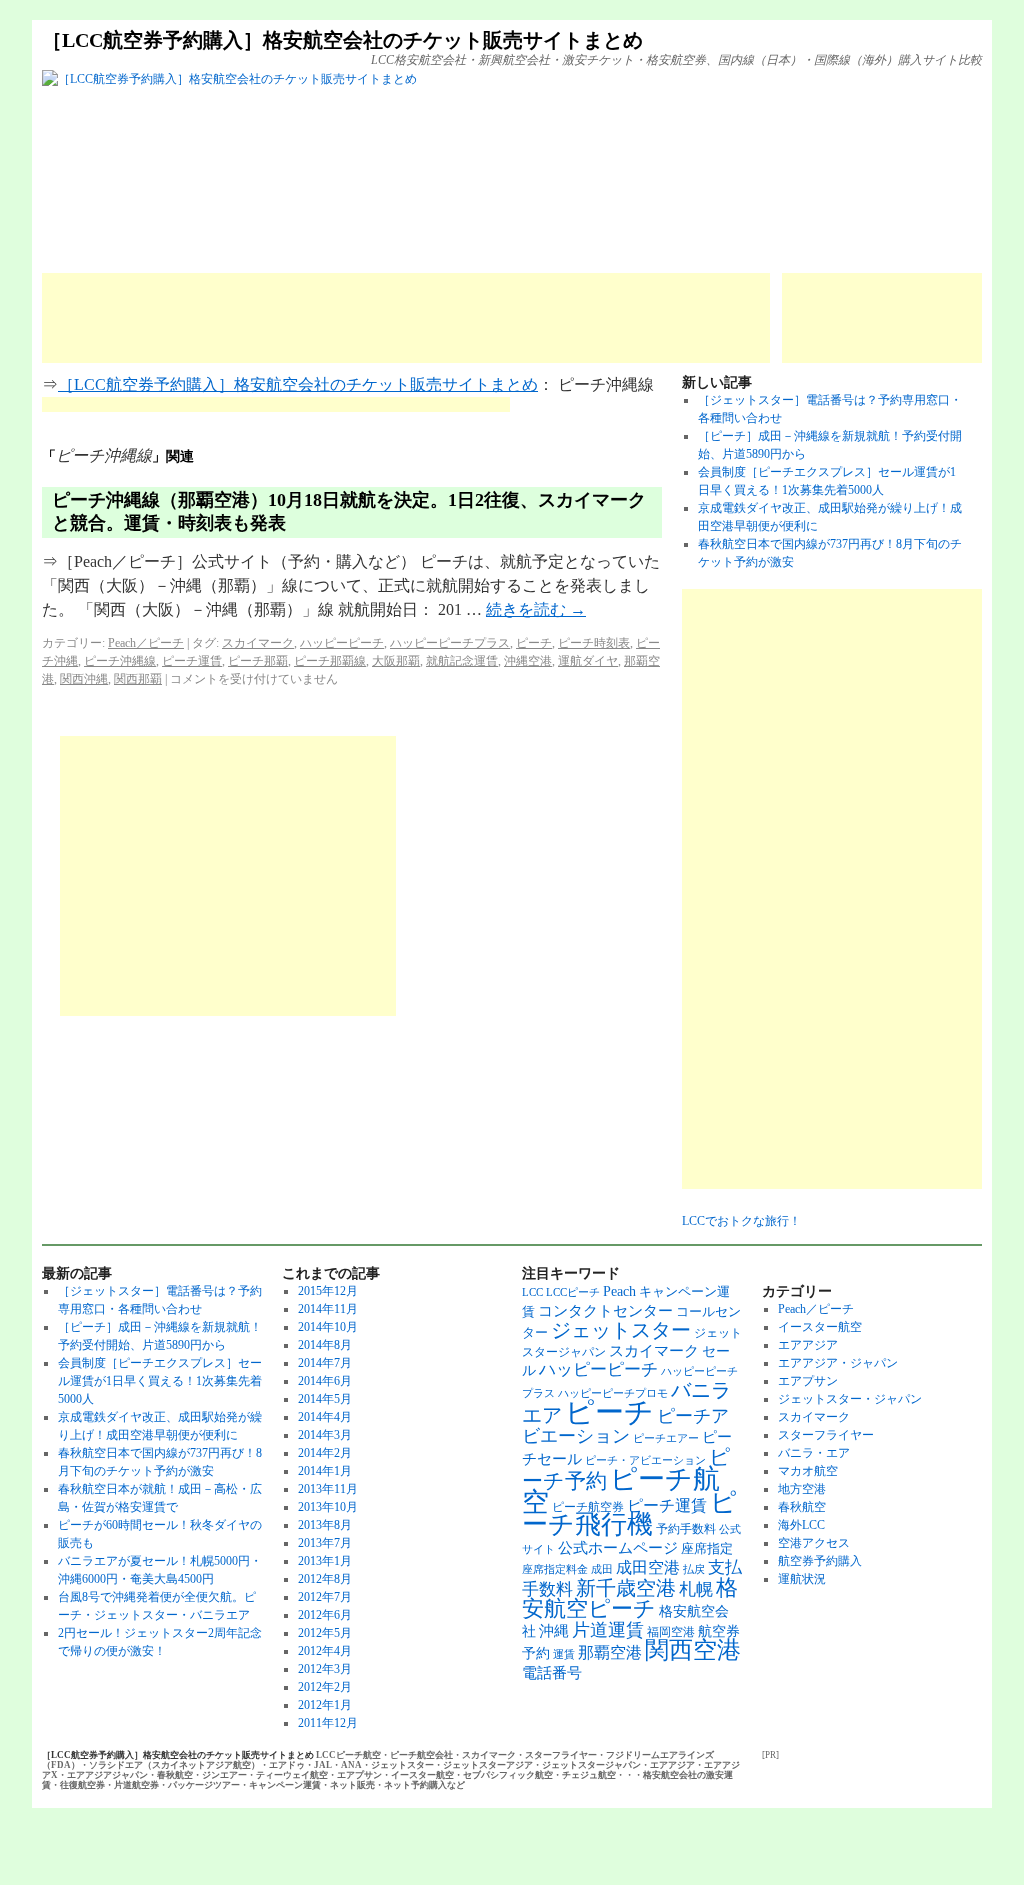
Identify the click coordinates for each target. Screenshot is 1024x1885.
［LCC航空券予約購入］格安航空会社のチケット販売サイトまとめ (342, 40)
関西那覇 (138, 679)
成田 (602, 1569)
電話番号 (552, 1672)
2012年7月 (325, 1597)
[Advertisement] (406, 318)
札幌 (696, 1589)
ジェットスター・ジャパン (850, 1399)
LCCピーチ (573, 1292)
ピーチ (534, 643)
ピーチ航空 (621, 1490)
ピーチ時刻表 (594, 643)
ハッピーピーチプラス (450, 643)
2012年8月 (325, 1579)
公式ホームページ (618, 1547)
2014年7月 (325, 1363)
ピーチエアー (666, 1438)
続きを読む (536, 609)
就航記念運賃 (462, 661)
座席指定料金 (555, 1569)
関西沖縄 (84, 679)
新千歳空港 (626, 1588)
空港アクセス (814, 1543)
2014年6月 (325, 1381)
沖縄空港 (528, 661)
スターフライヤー (826, 1435)
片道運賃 (608, 1630)
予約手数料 (686, 1529)
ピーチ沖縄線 (120, 661)
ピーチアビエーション (625, 1426)
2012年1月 (325, 1705)
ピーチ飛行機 (629, 1513)
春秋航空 (802, 1507)
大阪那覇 (396, 661)
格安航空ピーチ (630, 1598)
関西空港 (693, 1650)
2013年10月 (328, 1507)
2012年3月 (325, 1669)
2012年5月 (325, 1633)
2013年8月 (325, 1525)
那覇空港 (610, 1652)
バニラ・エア (814, 1453)
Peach (619, 1291)
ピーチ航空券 (588, 1507)
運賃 (564, 1654)
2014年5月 (325, 1399)
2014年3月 (325, 1435)
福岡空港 (671, 1632)
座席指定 (707, 1548)
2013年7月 (325, 1543)
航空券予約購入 (820, 1561)
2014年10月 (328, 1327)
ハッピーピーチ (342, 643)
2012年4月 (325, 1651)
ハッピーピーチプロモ (613, 1393)
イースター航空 (820, 1327)
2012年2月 (325, 1687)
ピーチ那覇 (258, 661)
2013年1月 (325, 1561)
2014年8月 (325, 1345)
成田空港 (648, 1567)
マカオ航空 (808, 1471)
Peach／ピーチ (146, 643)
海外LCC (801, 1525)
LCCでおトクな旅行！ (741, 1221)
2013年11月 (328, 1489)
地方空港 (802, 1489)
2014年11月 (328, 1309)
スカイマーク (258, 643)
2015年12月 (328, 1291)
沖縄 (554, 1630)
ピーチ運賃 (192, 661)
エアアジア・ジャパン (838, 1363)
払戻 (694, 1569)
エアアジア (808, 1345)
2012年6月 (325, 1615)
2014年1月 (325, 1471)
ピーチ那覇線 (330, 661)
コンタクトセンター (605, 1310)
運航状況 (802, 1579)
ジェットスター (621, 1330)
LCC (532, 1292)
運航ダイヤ (588, 661)
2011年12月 (328, 1723)
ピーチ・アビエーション (645, 1460)
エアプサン (808, 1381)
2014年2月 (325, 1453)
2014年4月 (325, 1417)
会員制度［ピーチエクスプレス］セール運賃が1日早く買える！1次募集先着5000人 (160, 1381)
